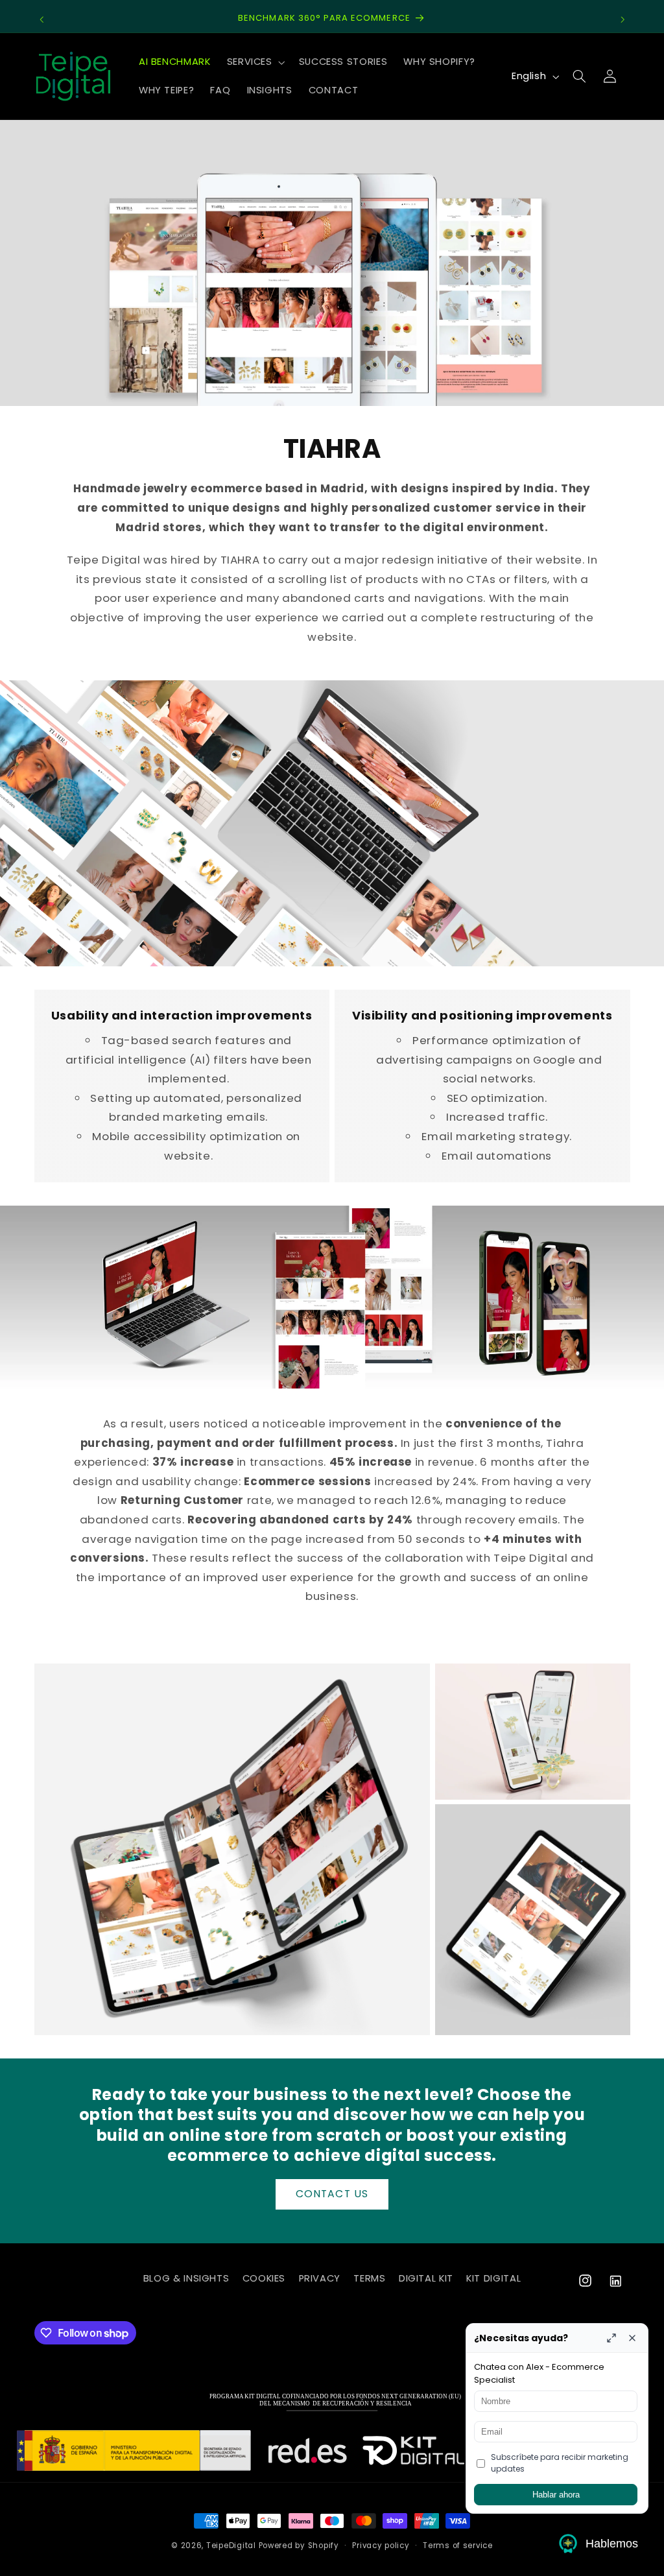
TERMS (369, 2278)
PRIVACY (320, 2278)
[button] (255, 62)
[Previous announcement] (41, 19)
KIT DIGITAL (493, 2278)
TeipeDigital (231, 2546)
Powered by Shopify (299, 2546)
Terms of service (458, 2546)
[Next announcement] (622, 19)
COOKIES (264, 2278)
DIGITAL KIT (426, 2278)
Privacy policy (381, 2546)
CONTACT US (332, 2194)
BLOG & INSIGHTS (186, 2278)
